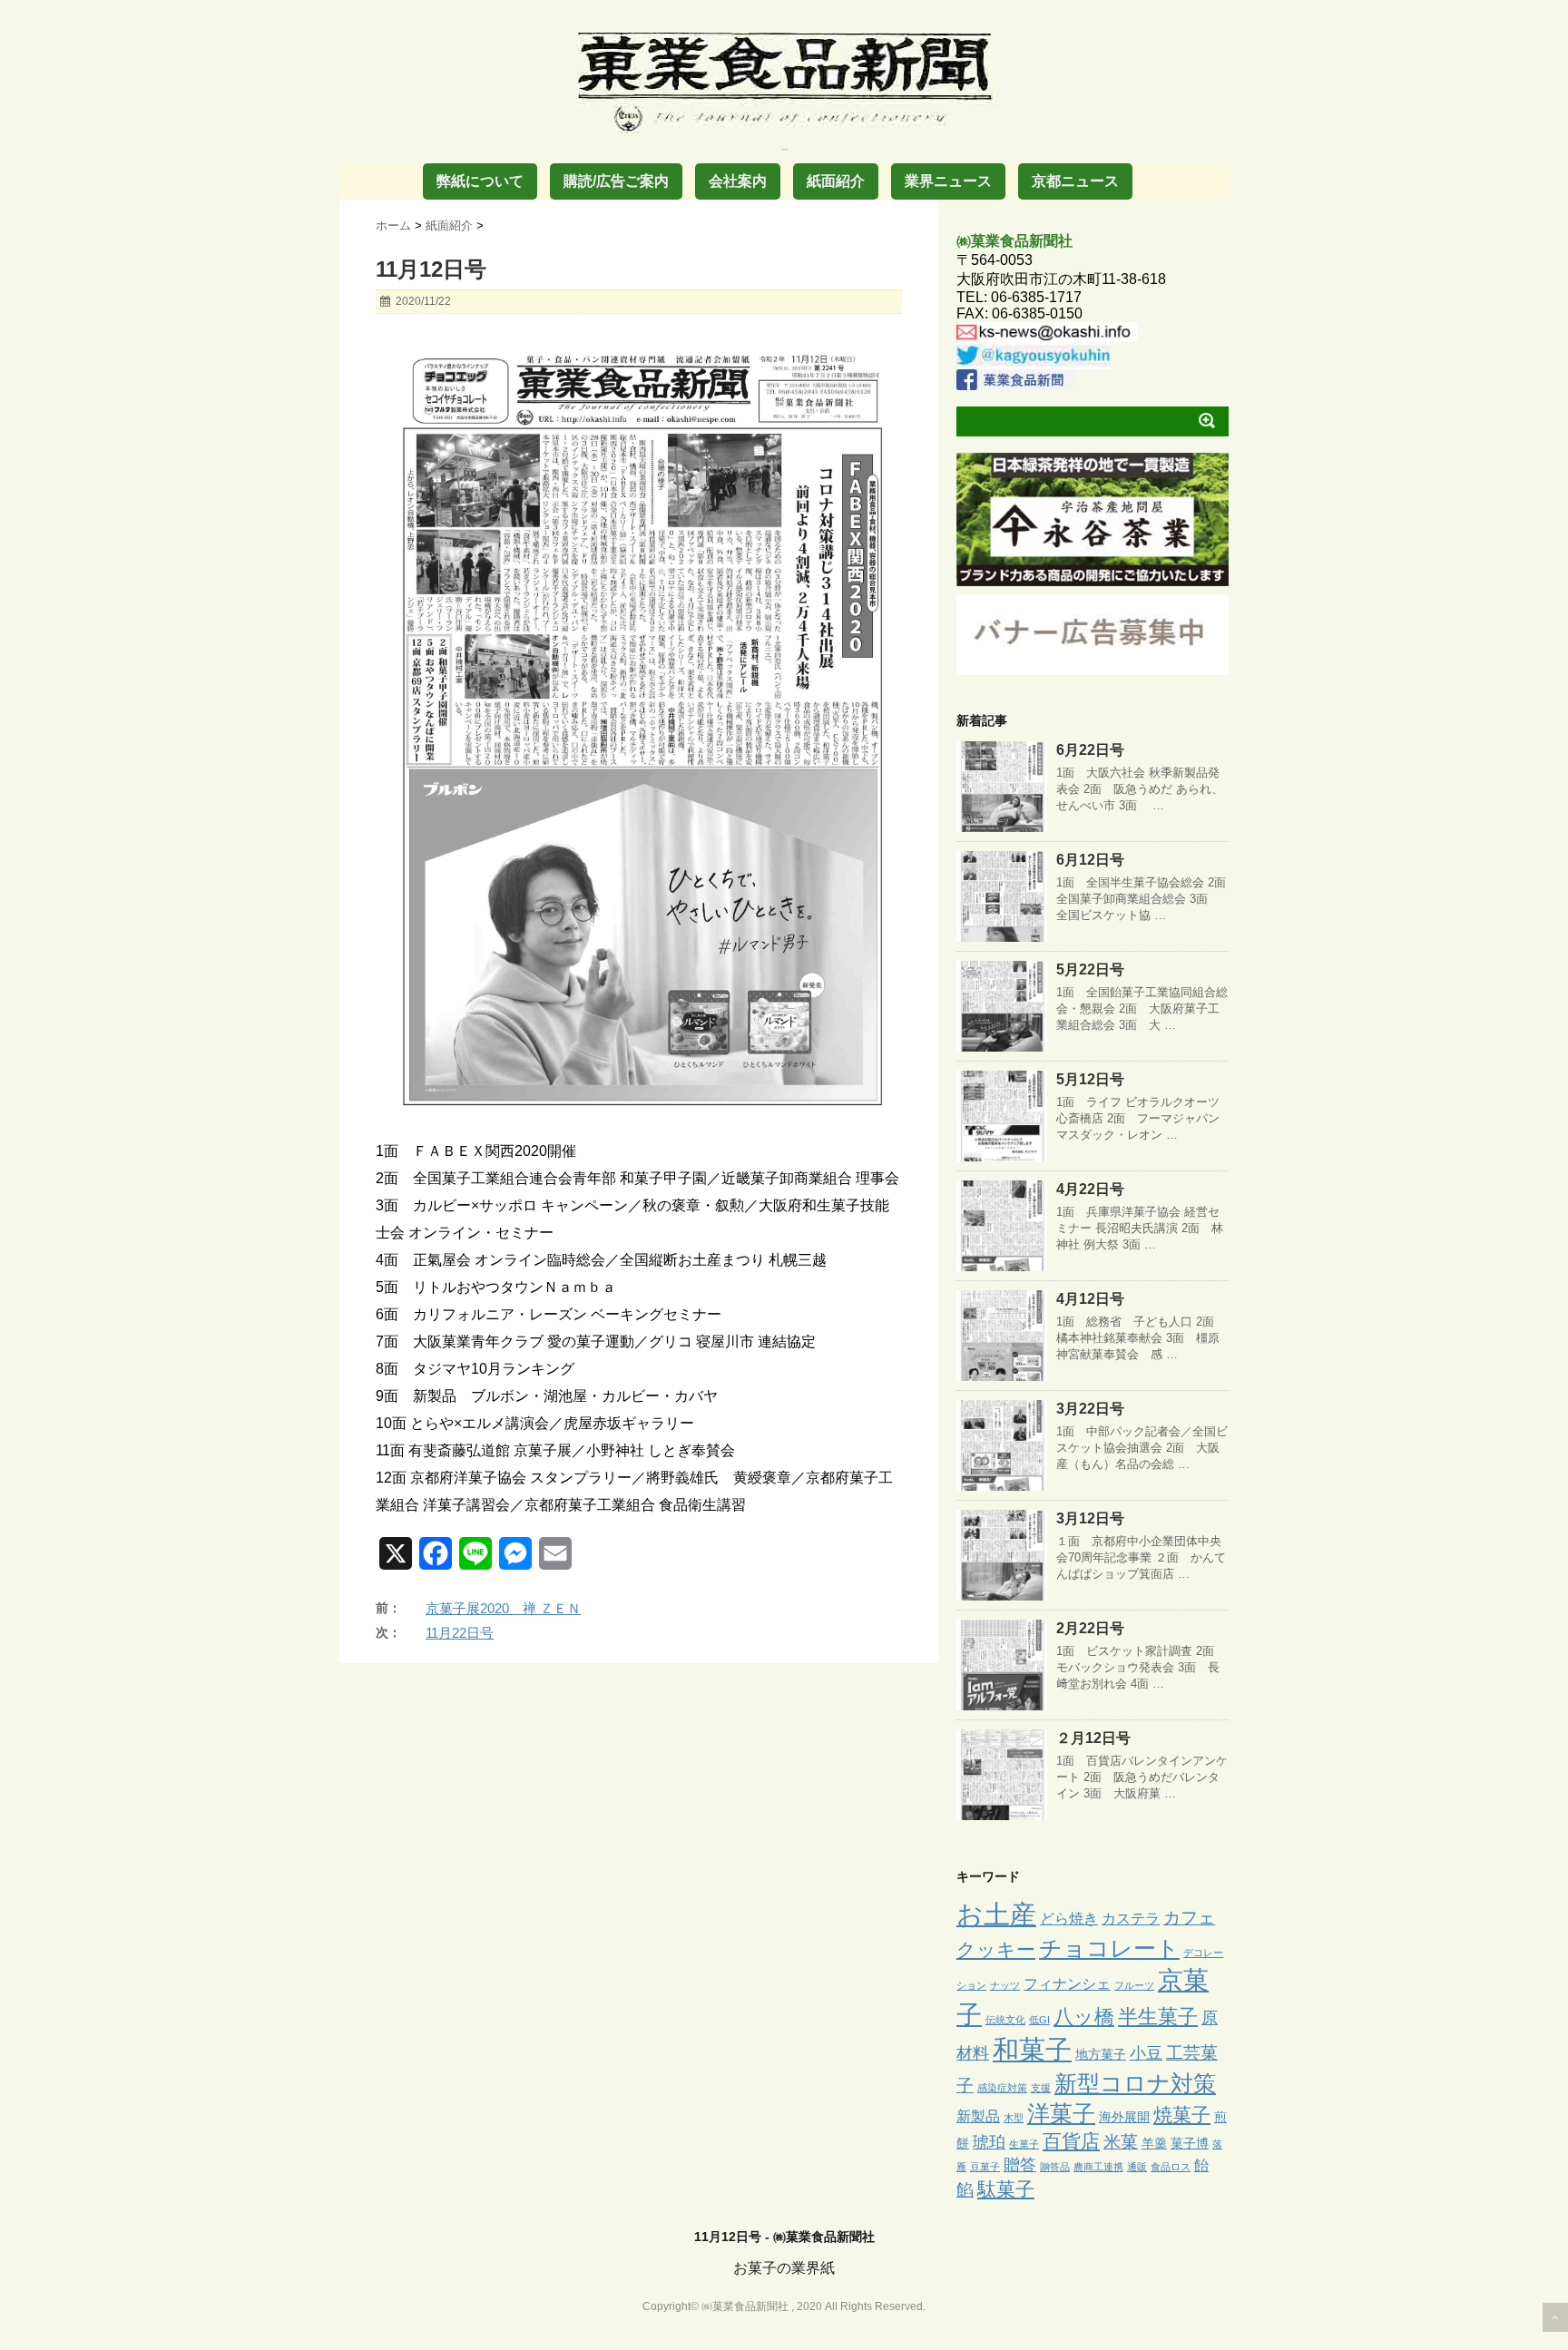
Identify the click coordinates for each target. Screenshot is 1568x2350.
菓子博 (1190, 2143)
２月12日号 (1093, 1738)
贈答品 (1055, 2167)
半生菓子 (1158, 2017)
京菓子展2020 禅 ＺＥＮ (503, 1608)
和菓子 (1032, 2050)
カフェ (1189, 1918)
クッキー (996, 1950)
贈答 (1020, 2165)
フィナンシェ (1067, 1983)
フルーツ (1134, 1985)
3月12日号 (1090, 1518)
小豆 (1146, 2053)
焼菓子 (1182, 2115)
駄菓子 (1006, 2189)
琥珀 (989, 2142)
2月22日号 (1090, 1628)
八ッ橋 (1084, 2017)
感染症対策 (1002, 2088)
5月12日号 (1090, 1079)
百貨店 (1071, 2141)
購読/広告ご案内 (616, 181)
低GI (1039, 2020)
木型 (1014, 2118)
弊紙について (480, 181)
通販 (1137, 2167)
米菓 (1121, 2142)
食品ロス (1171, 2167)
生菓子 (1024, 2144)
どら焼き (1069, 1918)
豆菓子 (985, 2167)
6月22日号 (1090, 750)
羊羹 (1154, 2143)
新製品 (978, 2116)
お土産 (996, 1914)
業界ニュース (948, 181)
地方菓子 (1101, 2054)
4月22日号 (1090, 1189)
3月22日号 (1090, 1409)
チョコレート (1109, 1948)
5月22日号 (1090, 969)
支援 (1041, 2088)
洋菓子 (1061, 2114)
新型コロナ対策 (1135, 2083)
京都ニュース (1075, 181)
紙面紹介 (836, 181)
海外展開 (1124, 2117)
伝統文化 (1005, 2020)
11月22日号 (460, 1633)
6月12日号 (1090, 860)
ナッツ (1005, 1985)
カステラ (1131, 1918)
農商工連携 (1098, 2167)
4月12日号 (1090, 1299)
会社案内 (738, 181)
